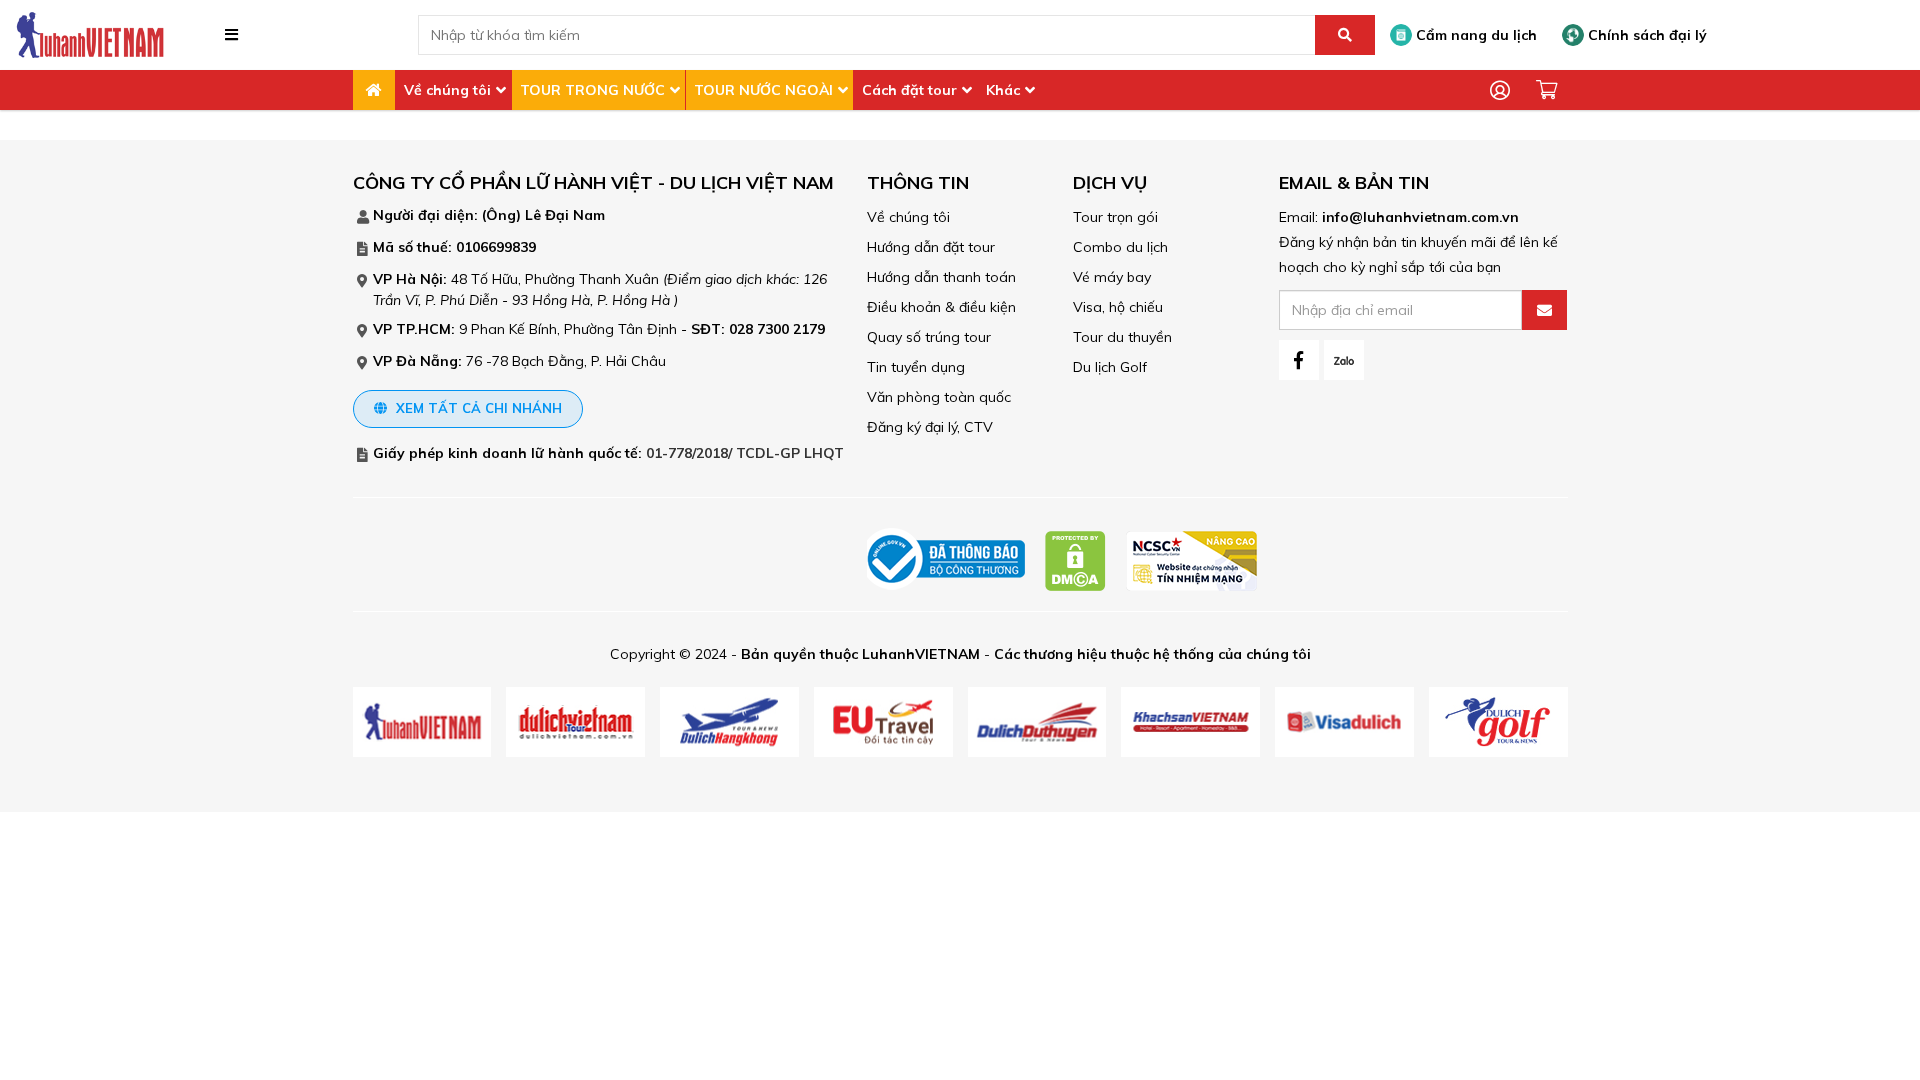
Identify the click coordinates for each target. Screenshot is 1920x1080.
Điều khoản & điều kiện (941, 307)
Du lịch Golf (1110, 367)
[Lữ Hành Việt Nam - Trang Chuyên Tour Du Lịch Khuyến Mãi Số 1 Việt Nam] (90, 34)
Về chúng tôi (447, 90)
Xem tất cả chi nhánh (477, 408)
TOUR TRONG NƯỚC (592, 90)
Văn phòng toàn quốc (939, 397)
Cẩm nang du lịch (1474, 35)
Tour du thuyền (1122, 337)
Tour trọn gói (1115, 217)
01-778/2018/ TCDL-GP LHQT (745, 453)
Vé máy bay (1112, 277)
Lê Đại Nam (565, 215)
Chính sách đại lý (1645, 35)
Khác (1003, 90)
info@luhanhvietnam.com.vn (1420, 217)
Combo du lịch (1120, 247)
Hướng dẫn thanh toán (941, 277)
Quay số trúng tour (929, 337)
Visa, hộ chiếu (1118, 307)
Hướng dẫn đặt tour (931, 247)
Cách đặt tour (909, 90)
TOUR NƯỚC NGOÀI (763, 90)
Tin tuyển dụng (916, 367)
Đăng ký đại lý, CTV (930, 427)
